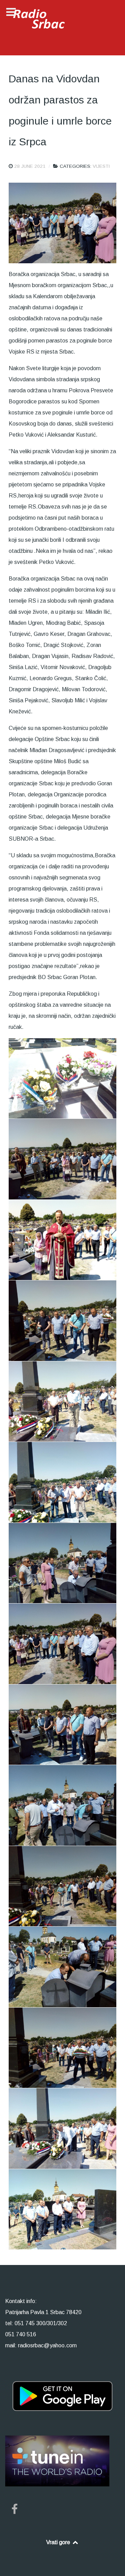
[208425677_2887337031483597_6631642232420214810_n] (62, 1805)
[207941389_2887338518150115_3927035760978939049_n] (62, 1482)
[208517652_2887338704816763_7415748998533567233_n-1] (62, 1886)
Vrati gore (59, 2542)
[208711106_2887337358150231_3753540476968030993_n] (62, 1967)
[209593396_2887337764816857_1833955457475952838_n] (62, 2048)
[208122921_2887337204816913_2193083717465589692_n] (62, 1563)
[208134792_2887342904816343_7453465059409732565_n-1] (62, 1644)
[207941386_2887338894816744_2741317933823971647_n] (62, 1402)
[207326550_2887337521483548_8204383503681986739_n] (62, 1159)
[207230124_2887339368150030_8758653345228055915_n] (62, 1079)
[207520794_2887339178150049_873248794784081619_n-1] (62, 1240)
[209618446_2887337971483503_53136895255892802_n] (62, 2129)
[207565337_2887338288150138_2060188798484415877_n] (62, 1321)
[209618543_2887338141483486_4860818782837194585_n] (62, 2209)
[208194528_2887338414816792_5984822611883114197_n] (62, 1725)
